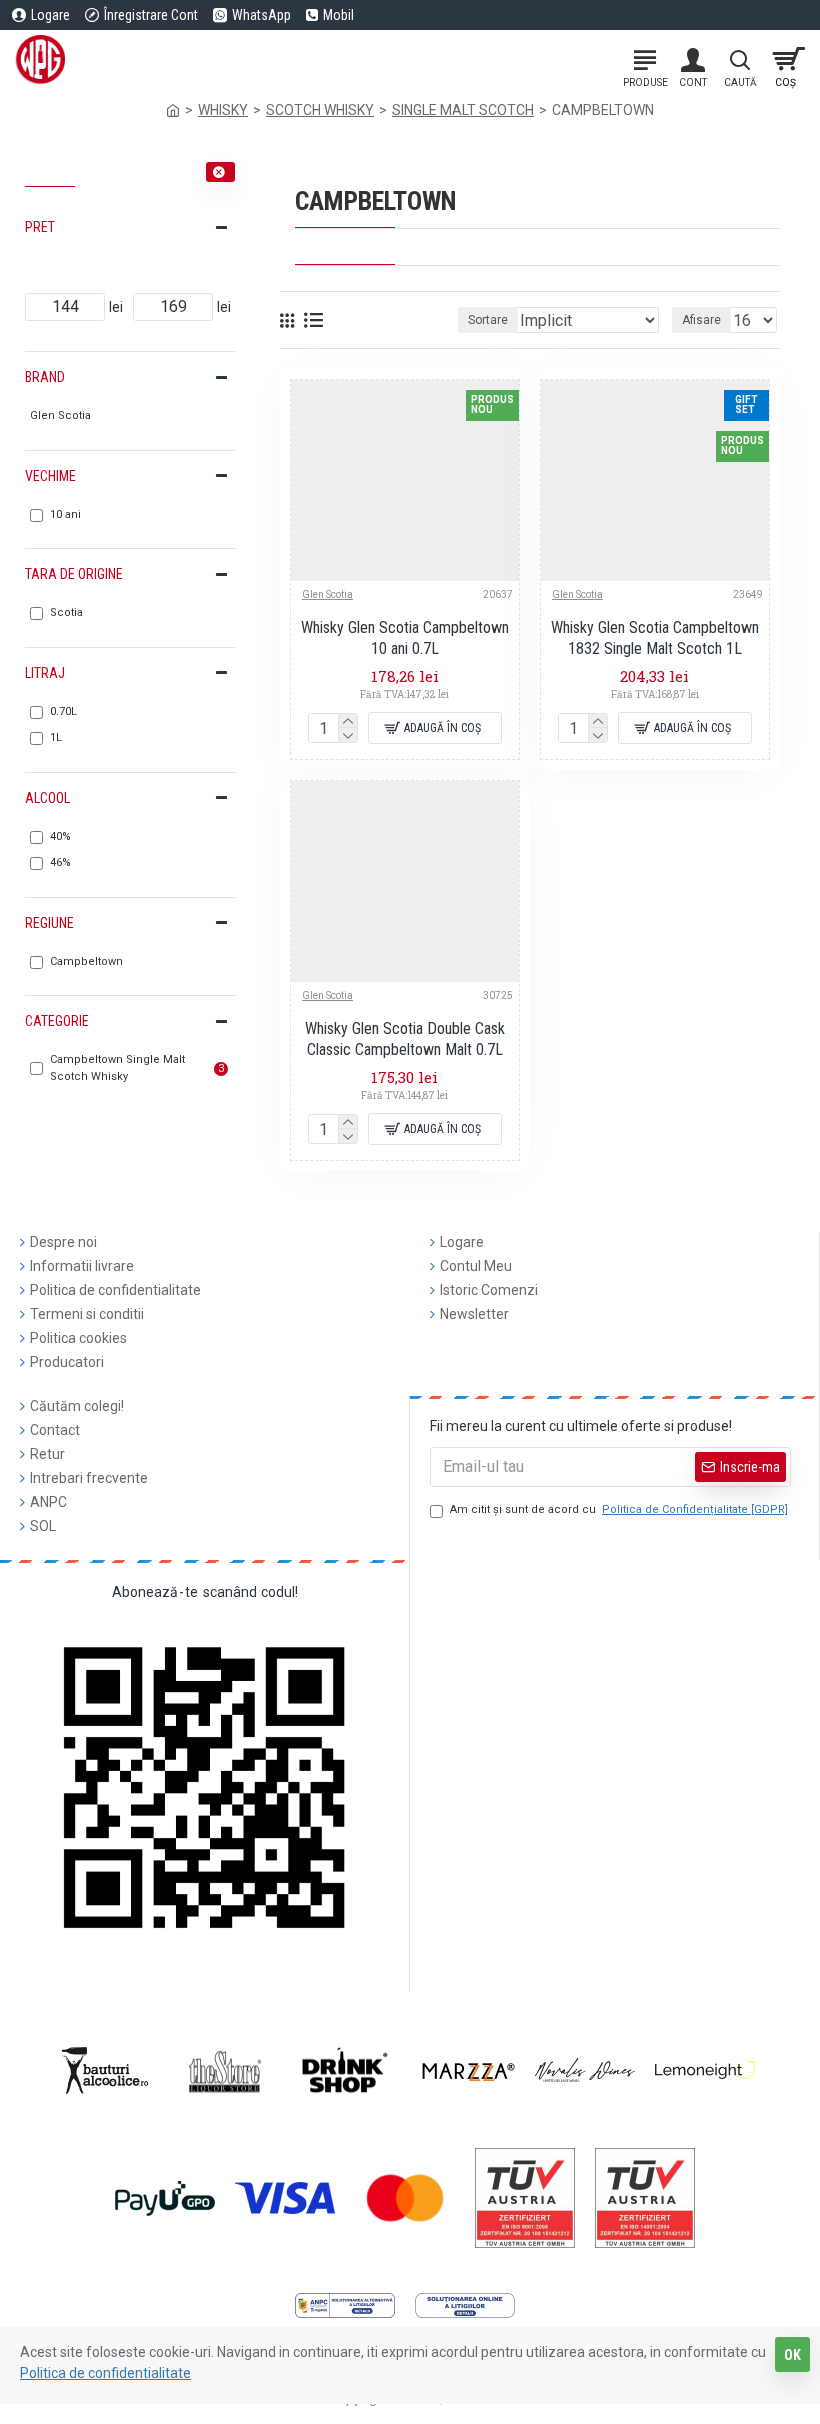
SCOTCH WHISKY (320, 110)
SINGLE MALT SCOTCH (463, 110)
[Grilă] (287, 320)
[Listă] (313, 320)
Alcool (47, 798)
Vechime (50, 476)
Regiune (49, 923)
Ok (792, 2355)
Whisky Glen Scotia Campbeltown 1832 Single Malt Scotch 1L (655, 638)
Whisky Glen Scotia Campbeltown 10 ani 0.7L (405, 638)
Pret (40, 227)
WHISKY (223, 110)
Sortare (488, 320)
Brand (45, 377)
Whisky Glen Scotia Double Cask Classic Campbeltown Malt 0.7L (405, 1039)
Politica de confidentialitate (105, 2373)
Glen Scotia (327, 594)
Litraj (45, 673)
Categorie (57, 1021)
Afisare (701, 320)
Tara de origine (74, 574)
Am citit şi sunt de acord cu (619, 1509)
